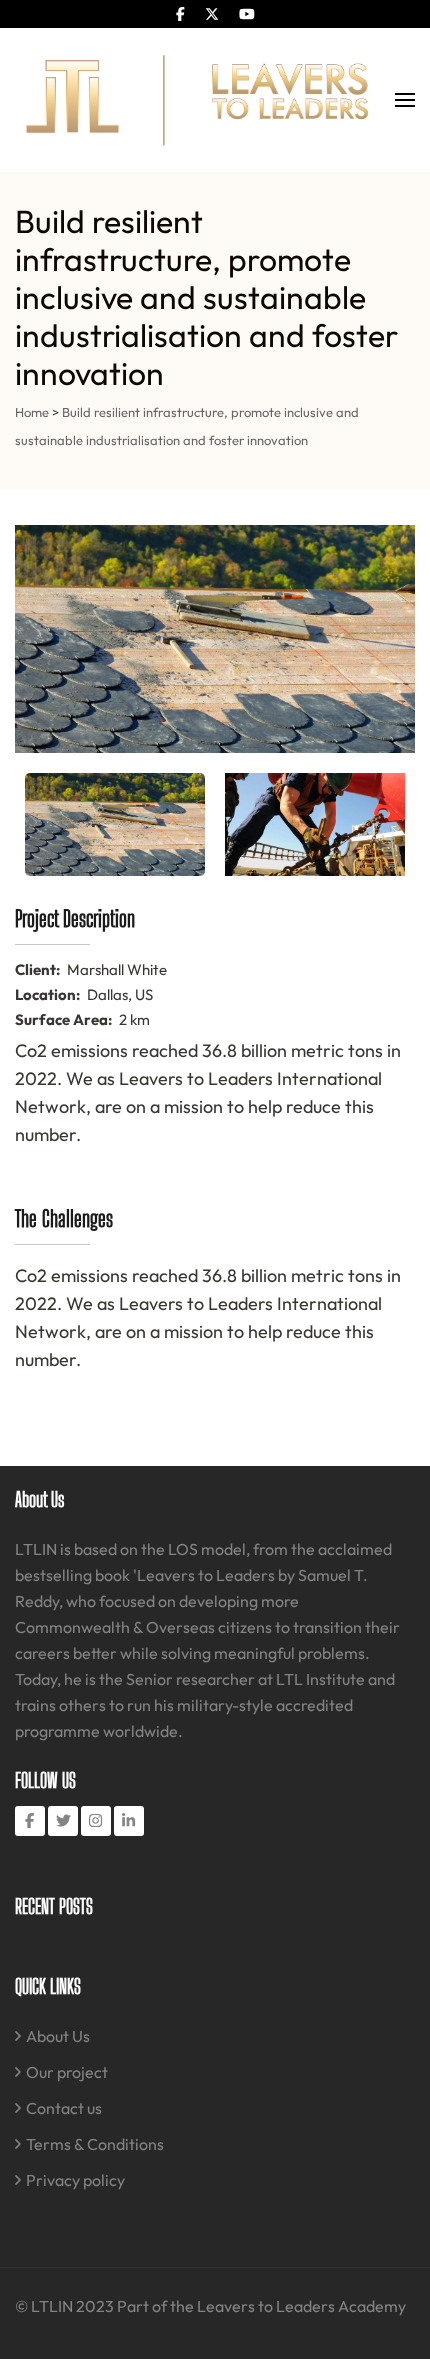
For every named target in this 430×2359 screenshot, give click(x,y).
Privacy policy (75, 2180)
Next (389, 639)
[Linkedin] (129, 1821)
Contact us (64, 2108)
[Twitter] (63, 1821)
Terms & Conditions (95, 2144)
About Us (58, 2036)
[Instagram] (96, 1821)
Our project (67, 2072)
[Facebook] (30, 1821)
